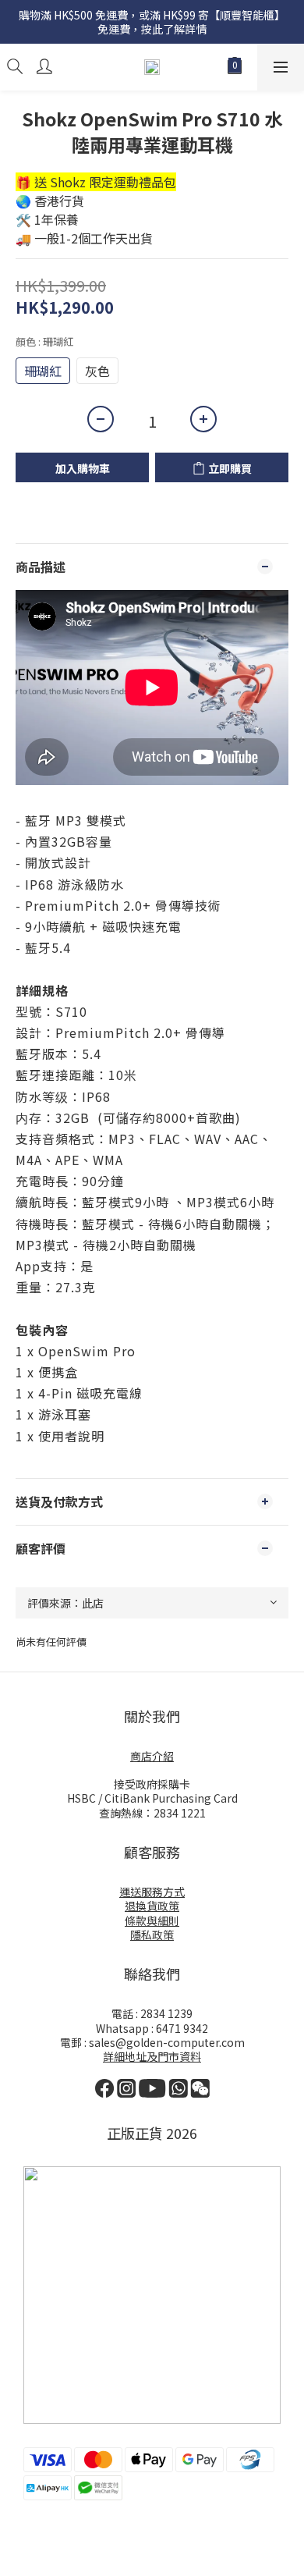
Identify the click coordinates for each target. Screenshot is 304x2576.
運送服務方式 (152, 1892)
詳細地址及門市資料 (152, 2056)
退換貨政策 (152, 1906)
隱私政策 (152, 1935)
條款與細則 (152, 1920)
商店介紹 (152, 1756)
